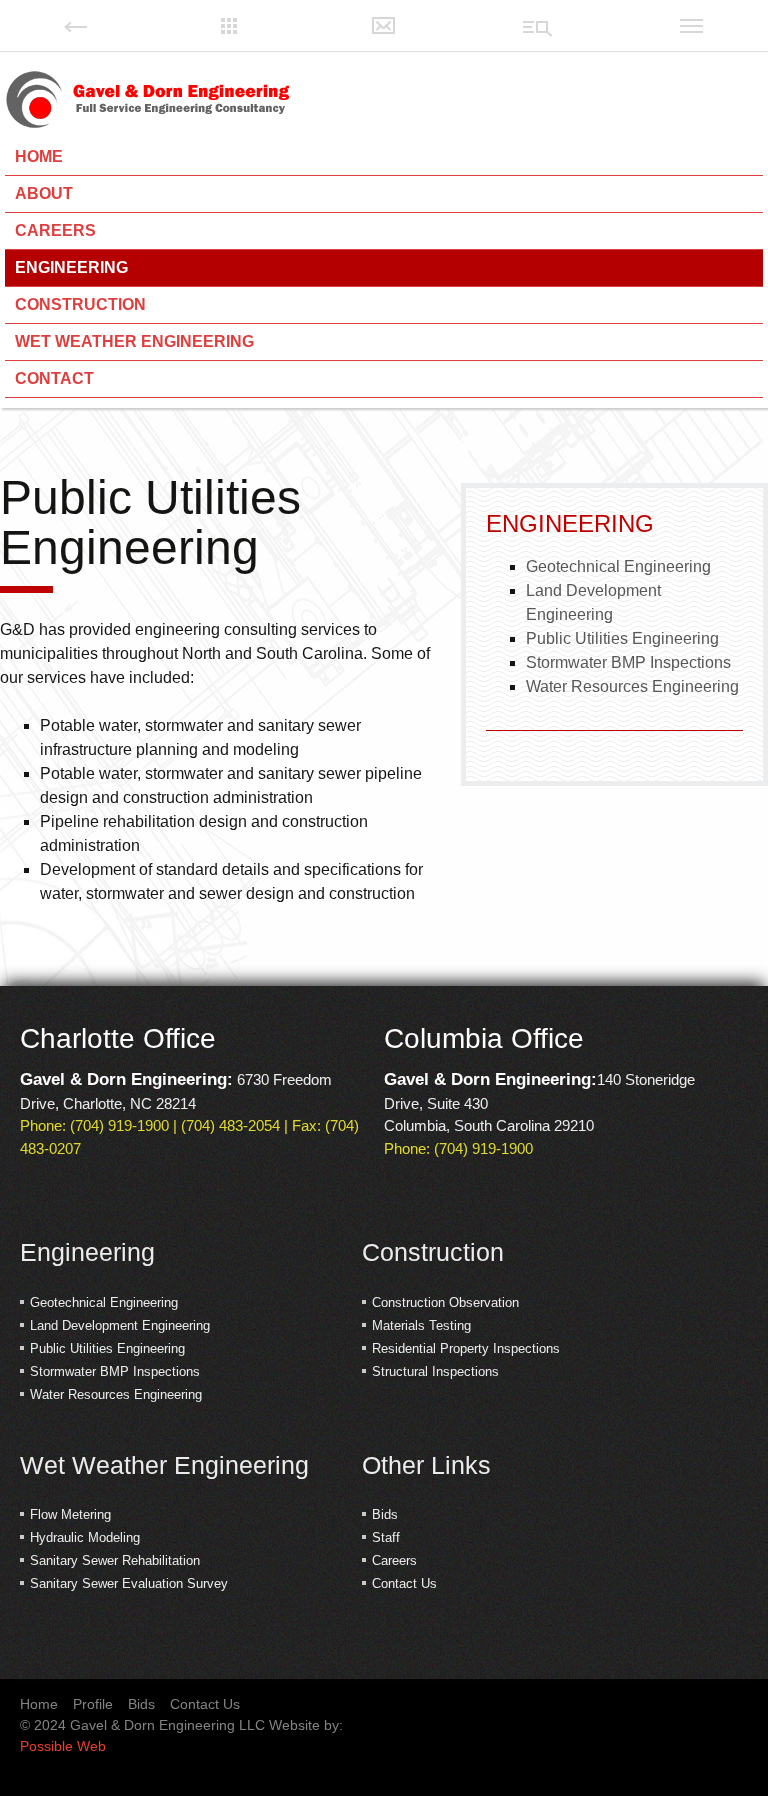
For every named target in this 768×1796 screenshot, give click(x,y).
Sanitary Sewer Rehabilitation (115, 1560)
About (44, 193)
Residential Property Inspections (466, 1348)
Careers (55, 230)
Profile (93, 1704)
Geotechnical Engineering (618, 566)
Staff (386, 1537)
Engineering (71, 267)
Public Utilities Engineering (622, 638)
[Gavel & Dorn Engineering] (148, 100)
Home (39, 156)
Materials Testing (421, 1325)
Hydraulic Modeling (85, 1537)
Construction (80, 304)
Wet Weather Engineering (134, 341)
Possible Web (63, 1746)
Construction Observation (445, 1302)
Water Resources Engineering (632, 686)
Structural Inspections (435, 1371)
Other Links (426, 1465)
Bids (385, 1514)
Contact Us (404, 1583)
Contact (54, 378)
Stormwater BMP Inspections (628, 662)
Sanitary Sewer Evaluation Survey (129, 1583)
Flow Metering (70, 1514)
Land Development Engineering (120, 1325)
